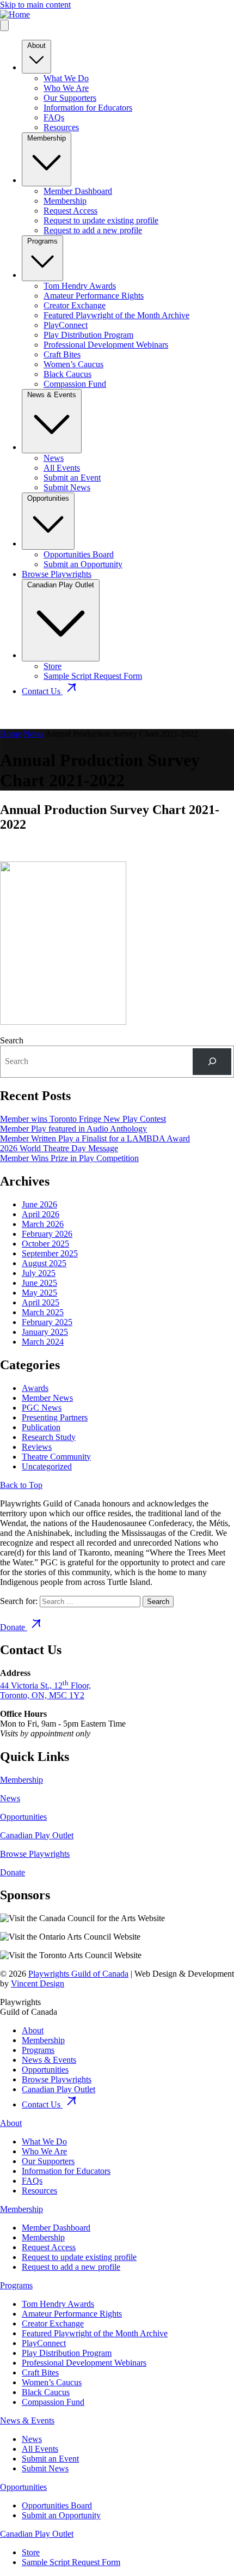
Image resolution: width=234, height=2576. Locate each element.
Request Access (70, 211)
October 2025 (45, 1244)
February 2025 (47, 1322)
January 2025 (45, 1332)
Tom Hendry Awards (80, 286)
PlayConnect (66, 325)
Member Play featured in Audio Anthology (73, 1129)
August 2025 (44, 1263)
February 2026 (47, 1234)
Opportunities (48, 498)
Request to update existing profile (101, 220)
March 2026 (43, 1224)
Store (53, 666)
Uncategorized (47, 1466)
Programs (42, 241)
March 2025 (43, 1312)
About (36, 45)
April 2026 (41, 1214)
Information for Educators (88, 108)
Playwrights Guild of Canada (78, 1974)
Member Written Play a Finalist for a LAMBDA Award (95, 1138)
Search (12, 1040)
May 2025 (39, 1293)
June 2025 (39, 1283)
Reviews (37, 1447)
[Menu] (4, 25)
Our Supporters (70, 98)
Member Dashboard (78, 191)
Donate (14, 1627)
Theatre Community (56, 1457)
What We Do (66, 78)
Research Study (49, 1437)
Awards (35, 1388)
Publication (41, 1427)
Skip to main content (35, 5)
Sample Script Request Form (93, 676)
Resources (61, 127)
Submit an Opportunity (83, 564)
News (54, 458)
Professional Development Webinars (106, 345)
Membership (47, 138)
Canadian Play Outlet (61, 585)
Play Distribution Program (88, 335)
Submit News (67, 487)
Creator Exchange (75, 305)
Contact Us (42, 691)
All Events (62, 468)
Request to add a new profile (93, 230)
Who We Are (66, 88)
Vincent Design (38, 1983)
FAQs (54, 117)
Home (11, 734)
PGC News (42, 1408)
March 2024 (43, 1342)
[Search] (212, 1062)
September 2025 (50, 1253)
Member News (47, 1398)
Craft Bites (62, 354)
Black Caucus (67, 374)
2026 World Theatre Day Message (59, 1148)
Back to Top (21, 1485)
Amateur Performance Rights (94, 296)
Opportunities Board (79, 554)
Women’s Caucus (73, 364)
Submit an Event (72, 478)
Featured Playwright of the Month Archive (116, 315)
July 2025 (39, 1273)
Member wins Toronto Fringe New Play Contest (83, 1119)
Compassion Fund (75, 384)
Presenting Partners (55, 1417)
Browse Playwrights (57, 574)
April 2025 (41, 1302)
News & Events (52, 395)
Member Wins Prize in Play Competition (69, 1158)
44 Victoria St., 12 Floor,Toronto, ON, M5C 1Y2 (45, 1690)
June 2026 (39, 1204)
